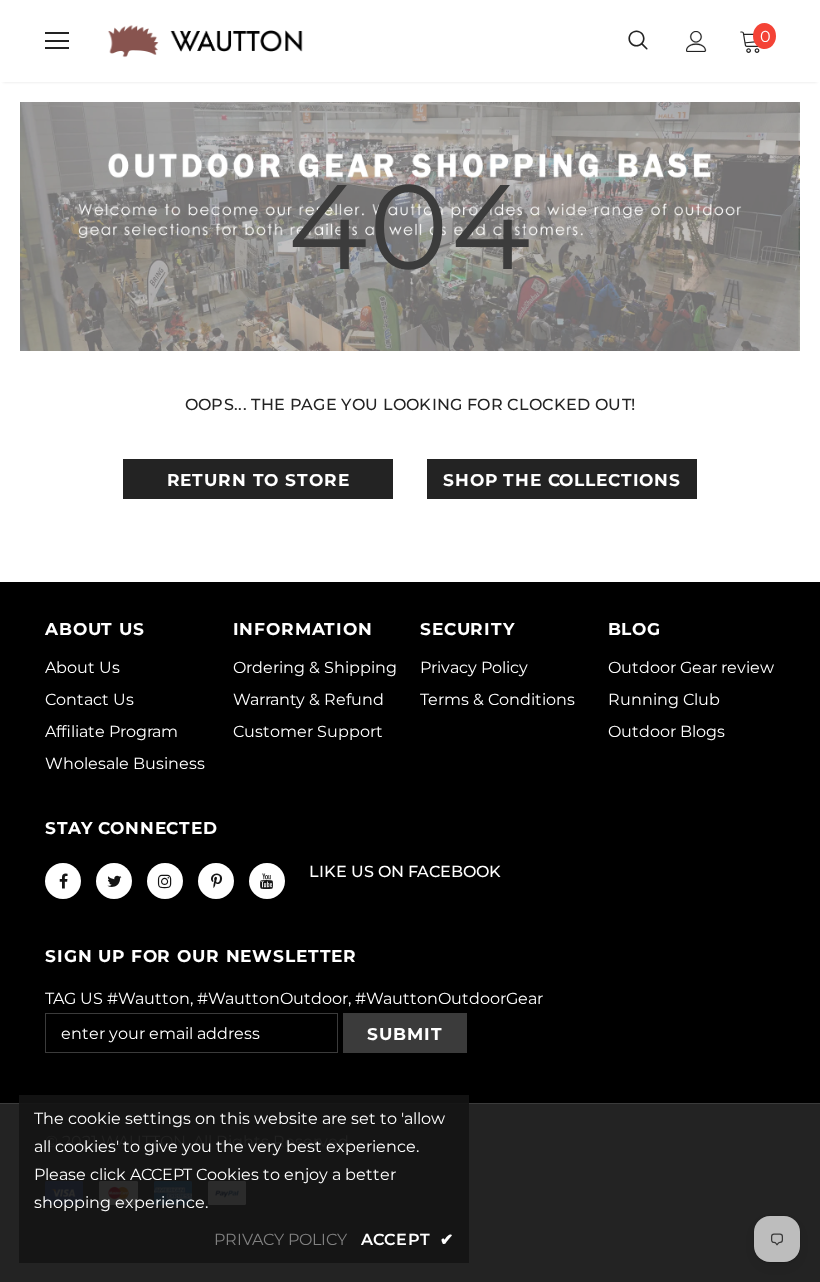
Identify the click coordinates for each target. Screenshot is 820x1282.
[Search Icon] (638, 41)
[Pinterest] (216, 881)
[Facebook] (63, 881)
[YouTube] (267, 881)
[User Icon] (696, 41)
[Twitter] (114, 881)
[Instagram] (165, 881)
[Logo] (205, 41)
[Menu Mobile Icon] (57, 41)
